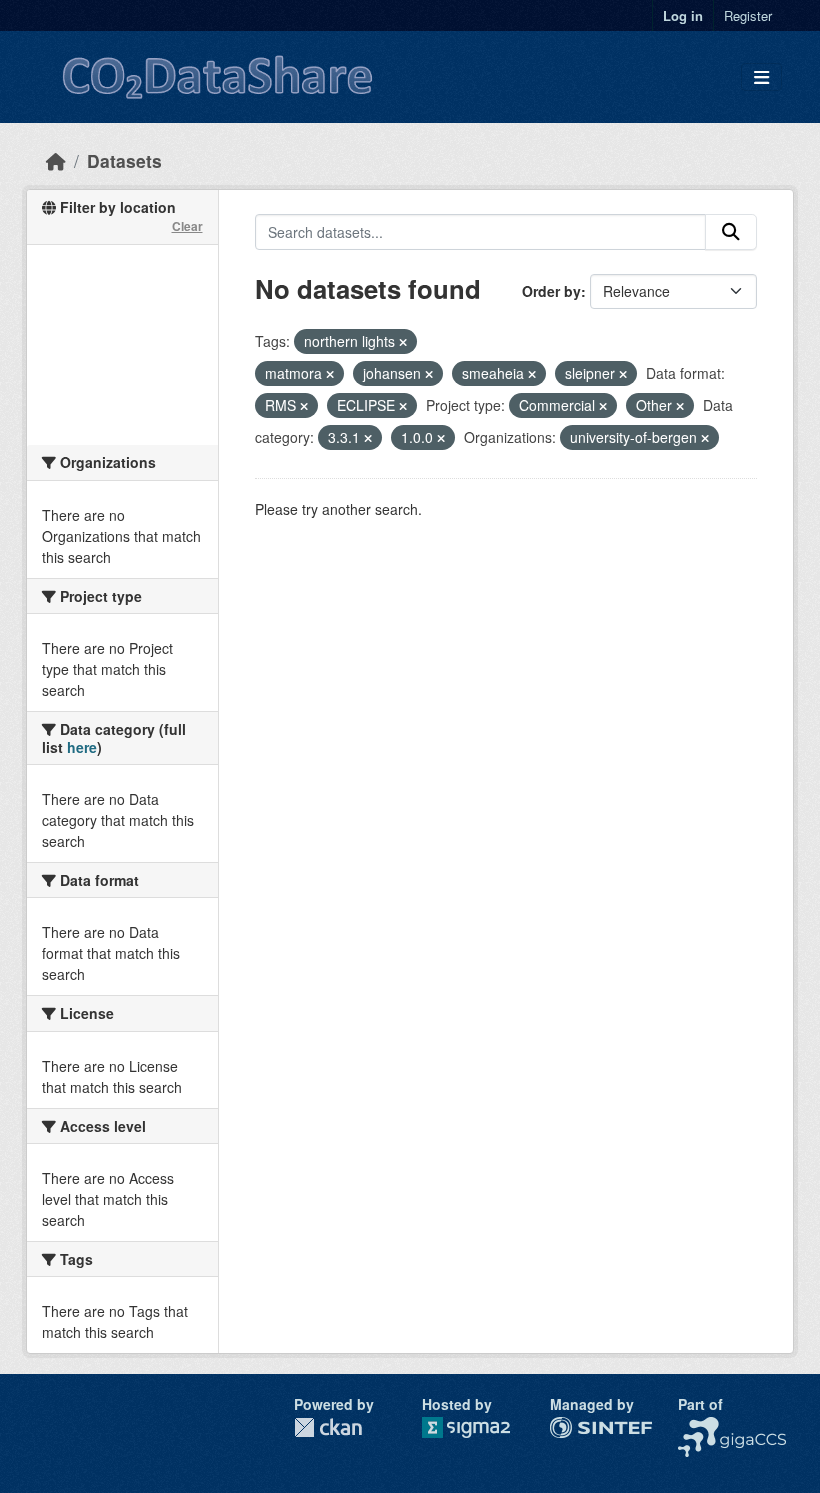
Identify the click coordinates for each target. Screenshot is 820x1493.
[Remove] (403, 342)
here (82, 747)
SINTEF (575, 1427)
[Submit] (731, 232)
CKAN (328, 1427)
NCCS (697, 1427)
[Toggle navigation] (761, 77)
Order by (551, 291)
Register (748, 15)
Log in (683, 15)
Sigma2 (482, 1427)
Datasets (124, 160)
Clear (187, 226)
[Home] (56, 160)
